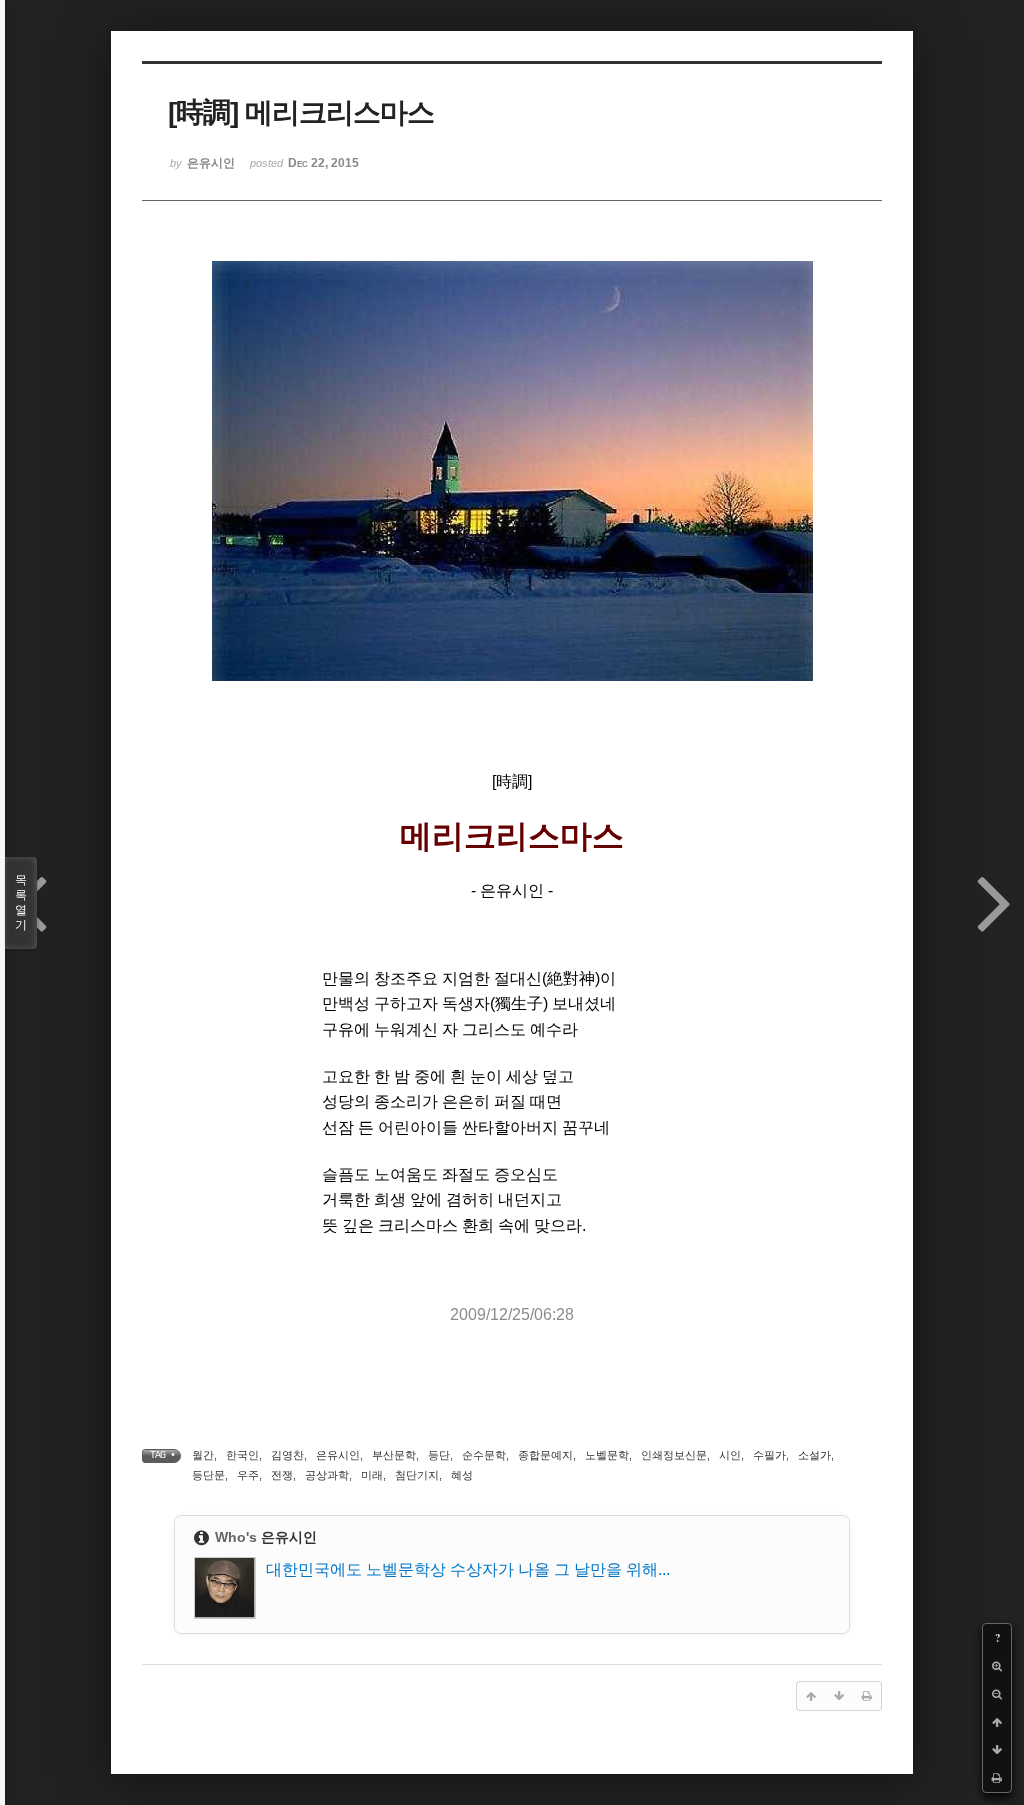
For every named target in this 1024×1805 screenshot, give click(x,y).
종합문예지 (545, 1455)
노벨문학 (607, 1455)
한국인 (242, 1455)
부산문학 (394, 1455)
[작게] (997, 1694)
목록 (21, 902)
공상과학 (327, 1475)
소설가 (814, 1455)
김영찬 (287, 1455)
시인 (730, 1455)
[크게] (997, 1666)
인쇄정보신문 (674, 1455)
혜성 (462, 1475)
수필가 (769, 1455)
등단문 (208, 1475)
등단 (439, 1455)
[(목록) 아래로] (997, 1750)
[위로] (997, 1722)
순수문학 (484, 1455)
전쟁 (282, 1475)
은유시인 (338, 1455)
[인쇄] (997, 1778)
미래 (372, 1475)
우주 (248, 1475)
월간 (203, 1455)
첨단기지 (417, 1475)
